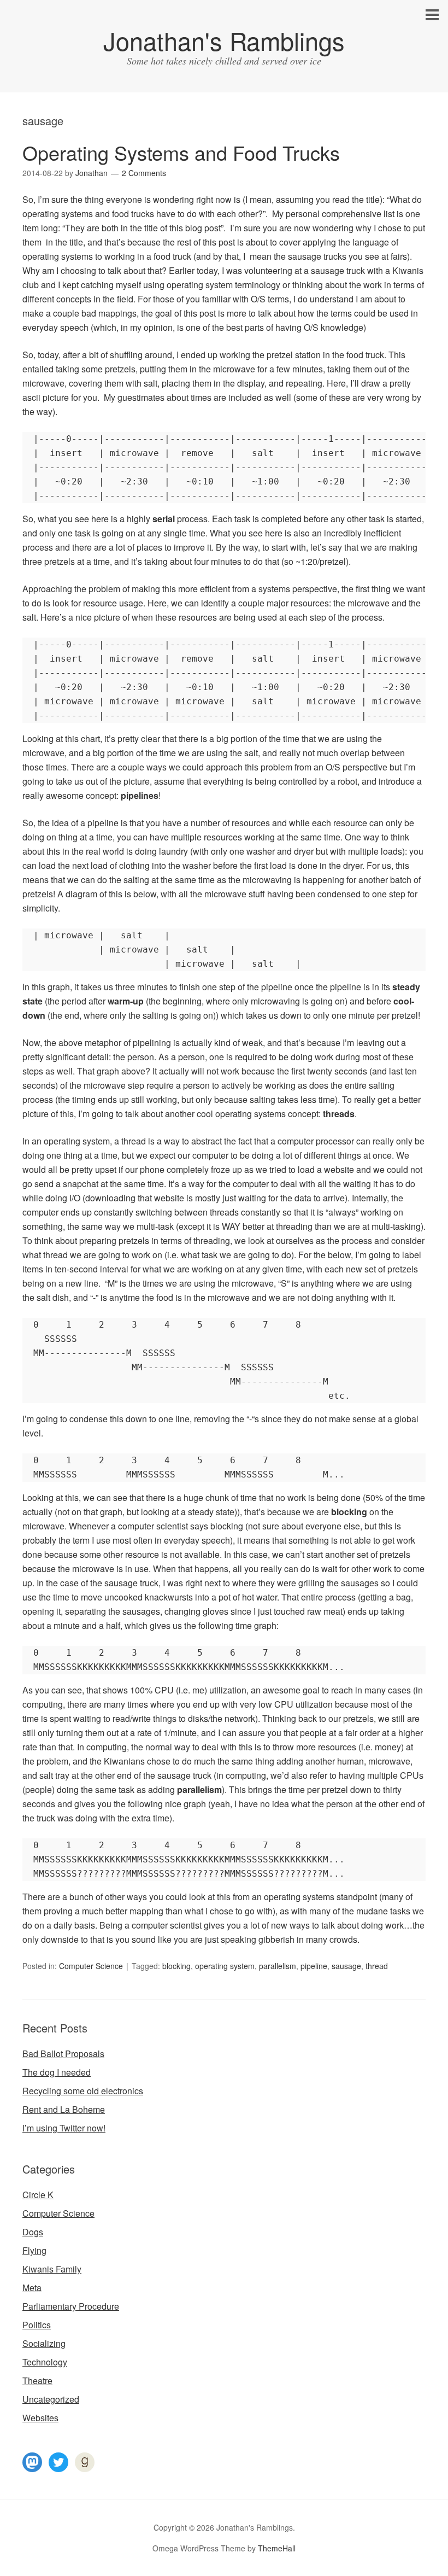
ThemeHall (277, 2548)
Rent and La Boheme (64, 2109)
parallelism (278, 1966)
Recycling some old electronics (83, 2091)
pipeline (314, 1966)
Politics (37, 2325)
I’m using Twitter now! (64, 2128)
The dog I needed (57, 2072)
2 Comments (144, 173)
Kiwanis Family (52, 2269)
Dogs (33, 2232)
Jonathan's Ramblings (224, 40)
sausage (346, 1966)
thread (377, 1966)
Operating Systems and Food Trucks (181, 152)
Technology (45, 2362)
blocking (176, 1966)
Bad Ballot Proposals (63, 2054)
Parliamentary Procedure (71, 2306)
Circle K (38, 2195)
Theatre (37, 2381)
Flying (34, 2250)
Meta (32, 2288)
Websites (40, 2418)
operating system (225, 1966)
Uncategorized (51, 2399)
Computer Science (91, 1966)
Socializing (44, 2343)
